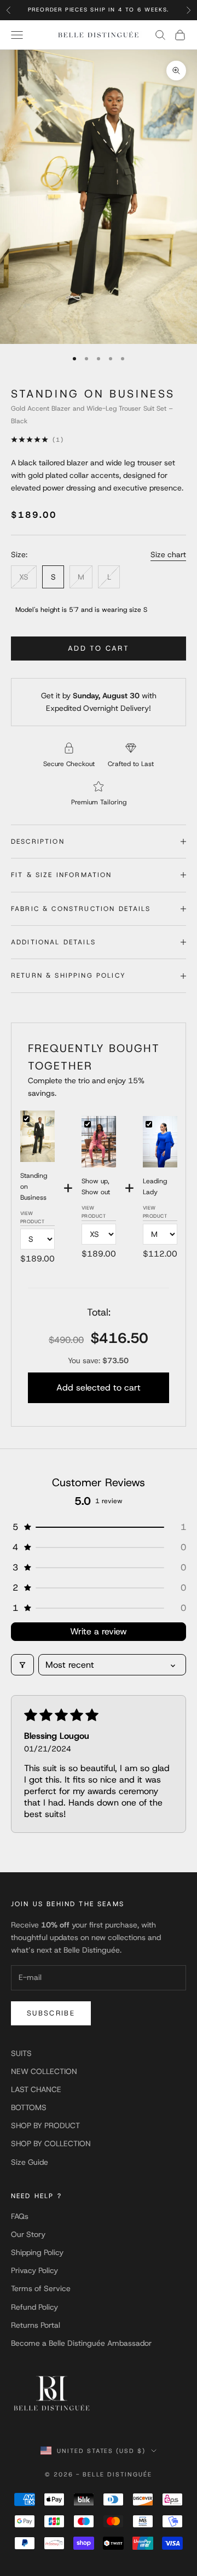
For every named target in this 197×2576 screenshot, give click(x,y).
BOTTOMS (29, 2107)
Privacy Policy (34, 2270)
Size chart (168, 554)
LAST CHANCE (36, 2089)
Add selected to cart (99, 1388)
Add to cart (99, 648)
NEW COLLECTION (44, 2071)
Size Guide (30, 2162)
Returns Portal (36, 2325)
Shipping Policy (37, 2252)
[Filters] (22, 1665)
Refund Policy (34, 2307)
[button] (99, 1527)
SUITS (21, 2053)
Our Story (28, 2234)
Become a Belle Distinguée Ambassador (81, 2343)
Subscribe (51, 2013)
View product (33, 1217)
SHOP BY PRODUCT (45, 2125)
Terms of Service (41, 2288)
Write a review (99, 1631)
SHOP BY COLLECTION (51, 2143)
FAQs (20, 2216)
